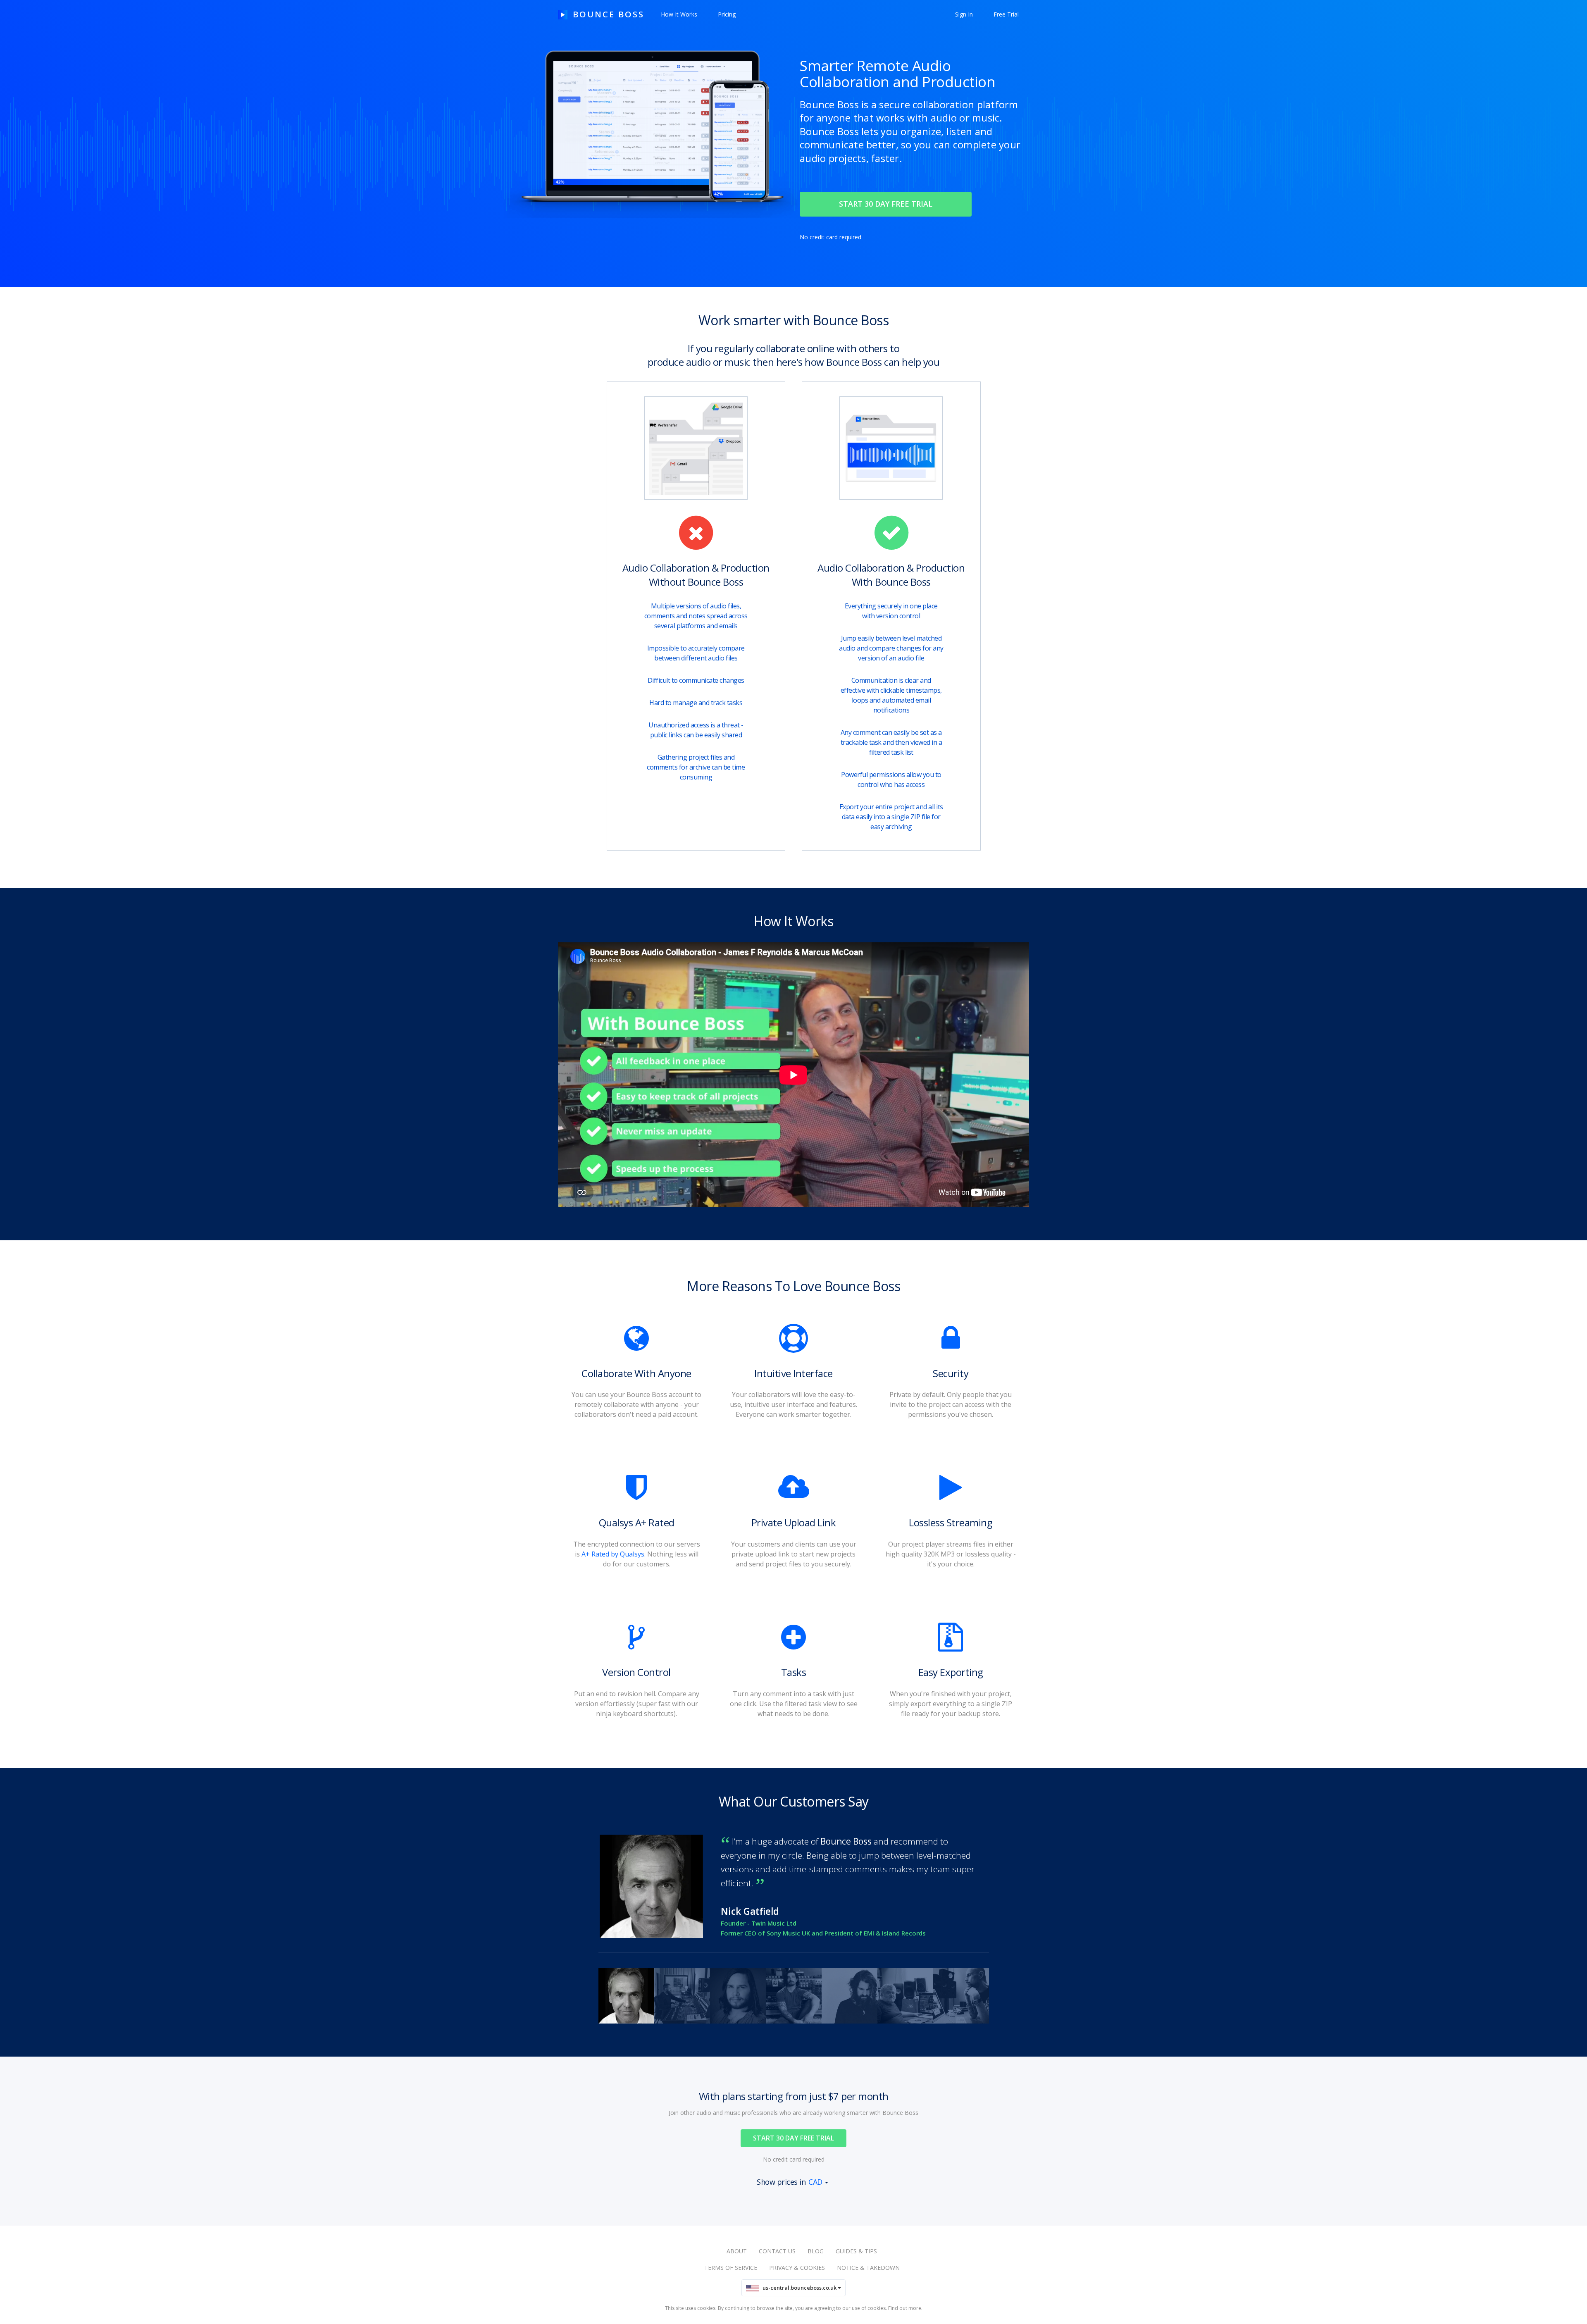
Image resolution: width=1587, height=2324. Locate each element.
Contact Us (777, 2251)
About (737, 2251)
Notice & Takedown (868, 2268)
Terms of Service (731, 2268)
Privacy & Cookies (797, 2268)
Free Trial (1006, 14)
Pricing (727, 14)
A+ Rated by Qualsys (613, 1554)
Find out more (905, 2308)
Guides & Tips (856, 2251)
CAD (815, 2182)
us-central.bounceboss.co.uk (798, 2288)
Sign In (964, 14)
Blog (816, 2251)
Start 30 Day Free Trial (793, 2138)
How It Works (679, 14)
